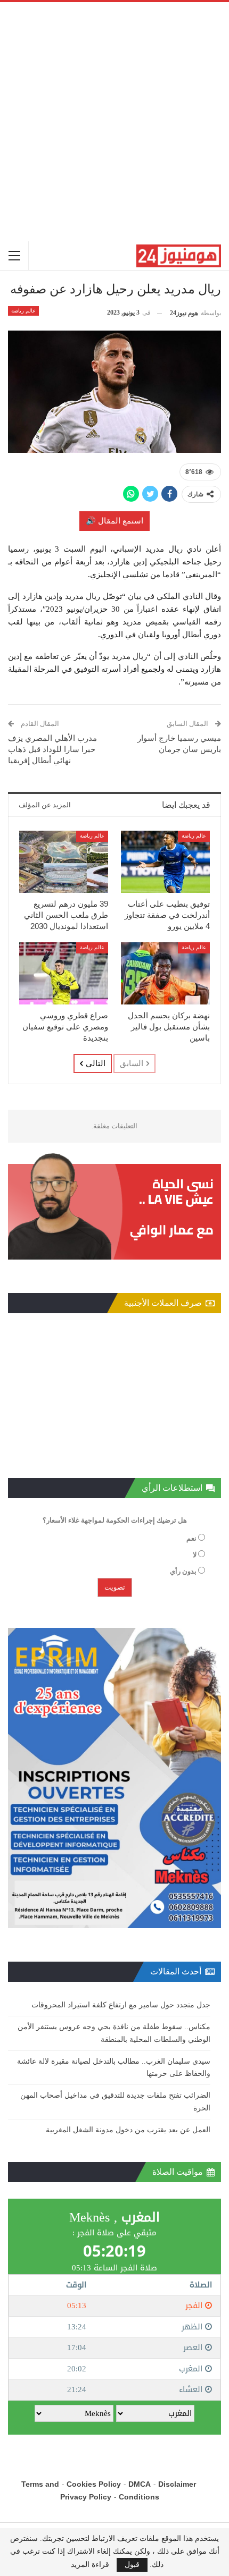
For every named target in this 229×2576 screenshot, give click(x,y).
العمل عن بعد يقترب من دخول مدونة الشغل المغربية (128, 2130)
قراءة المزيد (90, 2565)
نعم (191, 1538)
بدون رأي (183, 1571)
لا (195, 1555)
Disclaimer (177, 2484)
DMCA (140, 2484)
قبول (132, 2565)
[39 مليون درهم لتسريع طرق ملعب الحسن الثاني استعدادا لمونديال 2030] (64, 862)
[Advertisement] (114, 122)
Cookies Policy (94, 2484)
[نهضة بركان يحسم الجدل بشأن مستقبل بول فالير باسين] (165, 973)
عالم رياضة (23, 311)
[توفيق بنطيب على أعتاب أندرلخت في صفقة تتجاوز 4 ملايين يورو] (165, 862)
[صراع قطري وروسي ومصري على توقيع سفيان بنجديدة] (64, 973)
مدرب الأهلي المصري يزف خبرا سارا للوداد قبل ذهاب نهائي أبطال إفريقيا (52, 749)
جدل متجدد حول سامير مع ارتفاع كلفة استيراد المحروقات (121, 2005)
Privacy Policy (86, 2497)
